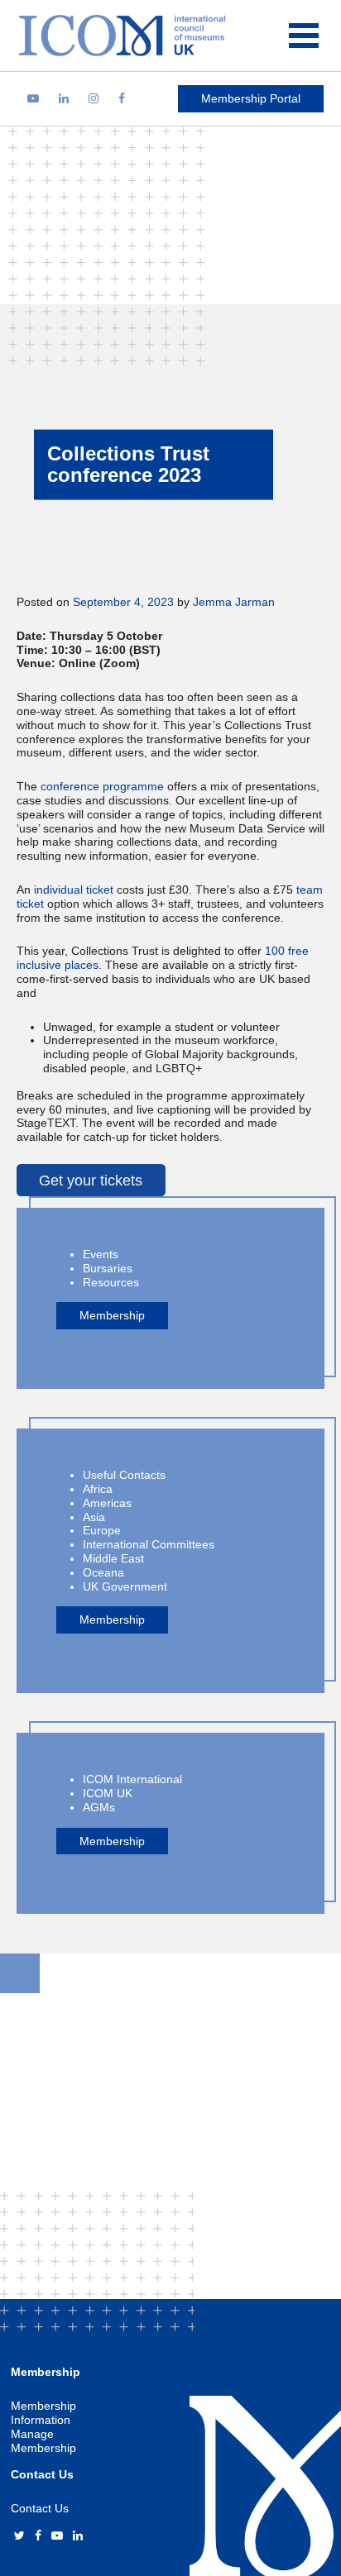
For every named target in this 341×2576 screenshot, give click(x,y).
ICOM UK (108, 1793)
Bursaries (108, 1268)
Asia (94, 1517)
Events (101, 1254)
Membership (112, 1315)
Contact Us (40, 2508)
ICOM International (132, 1779)
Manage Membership (43, 2441)
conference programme (102, 786)
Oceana (103, 1572)
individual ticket (74, 890)
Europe (102, 1530)
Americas (107, 1503)
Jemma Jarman (234, 602)
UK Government (125, 1586)
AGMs (99, 1807)
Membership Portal (251, 98)
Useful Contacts (124, 1475)
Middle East (113, 1558)
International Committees (149, 1544)
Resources (111, 1282)
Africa (98, 1489)
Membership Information (43, 2413)
